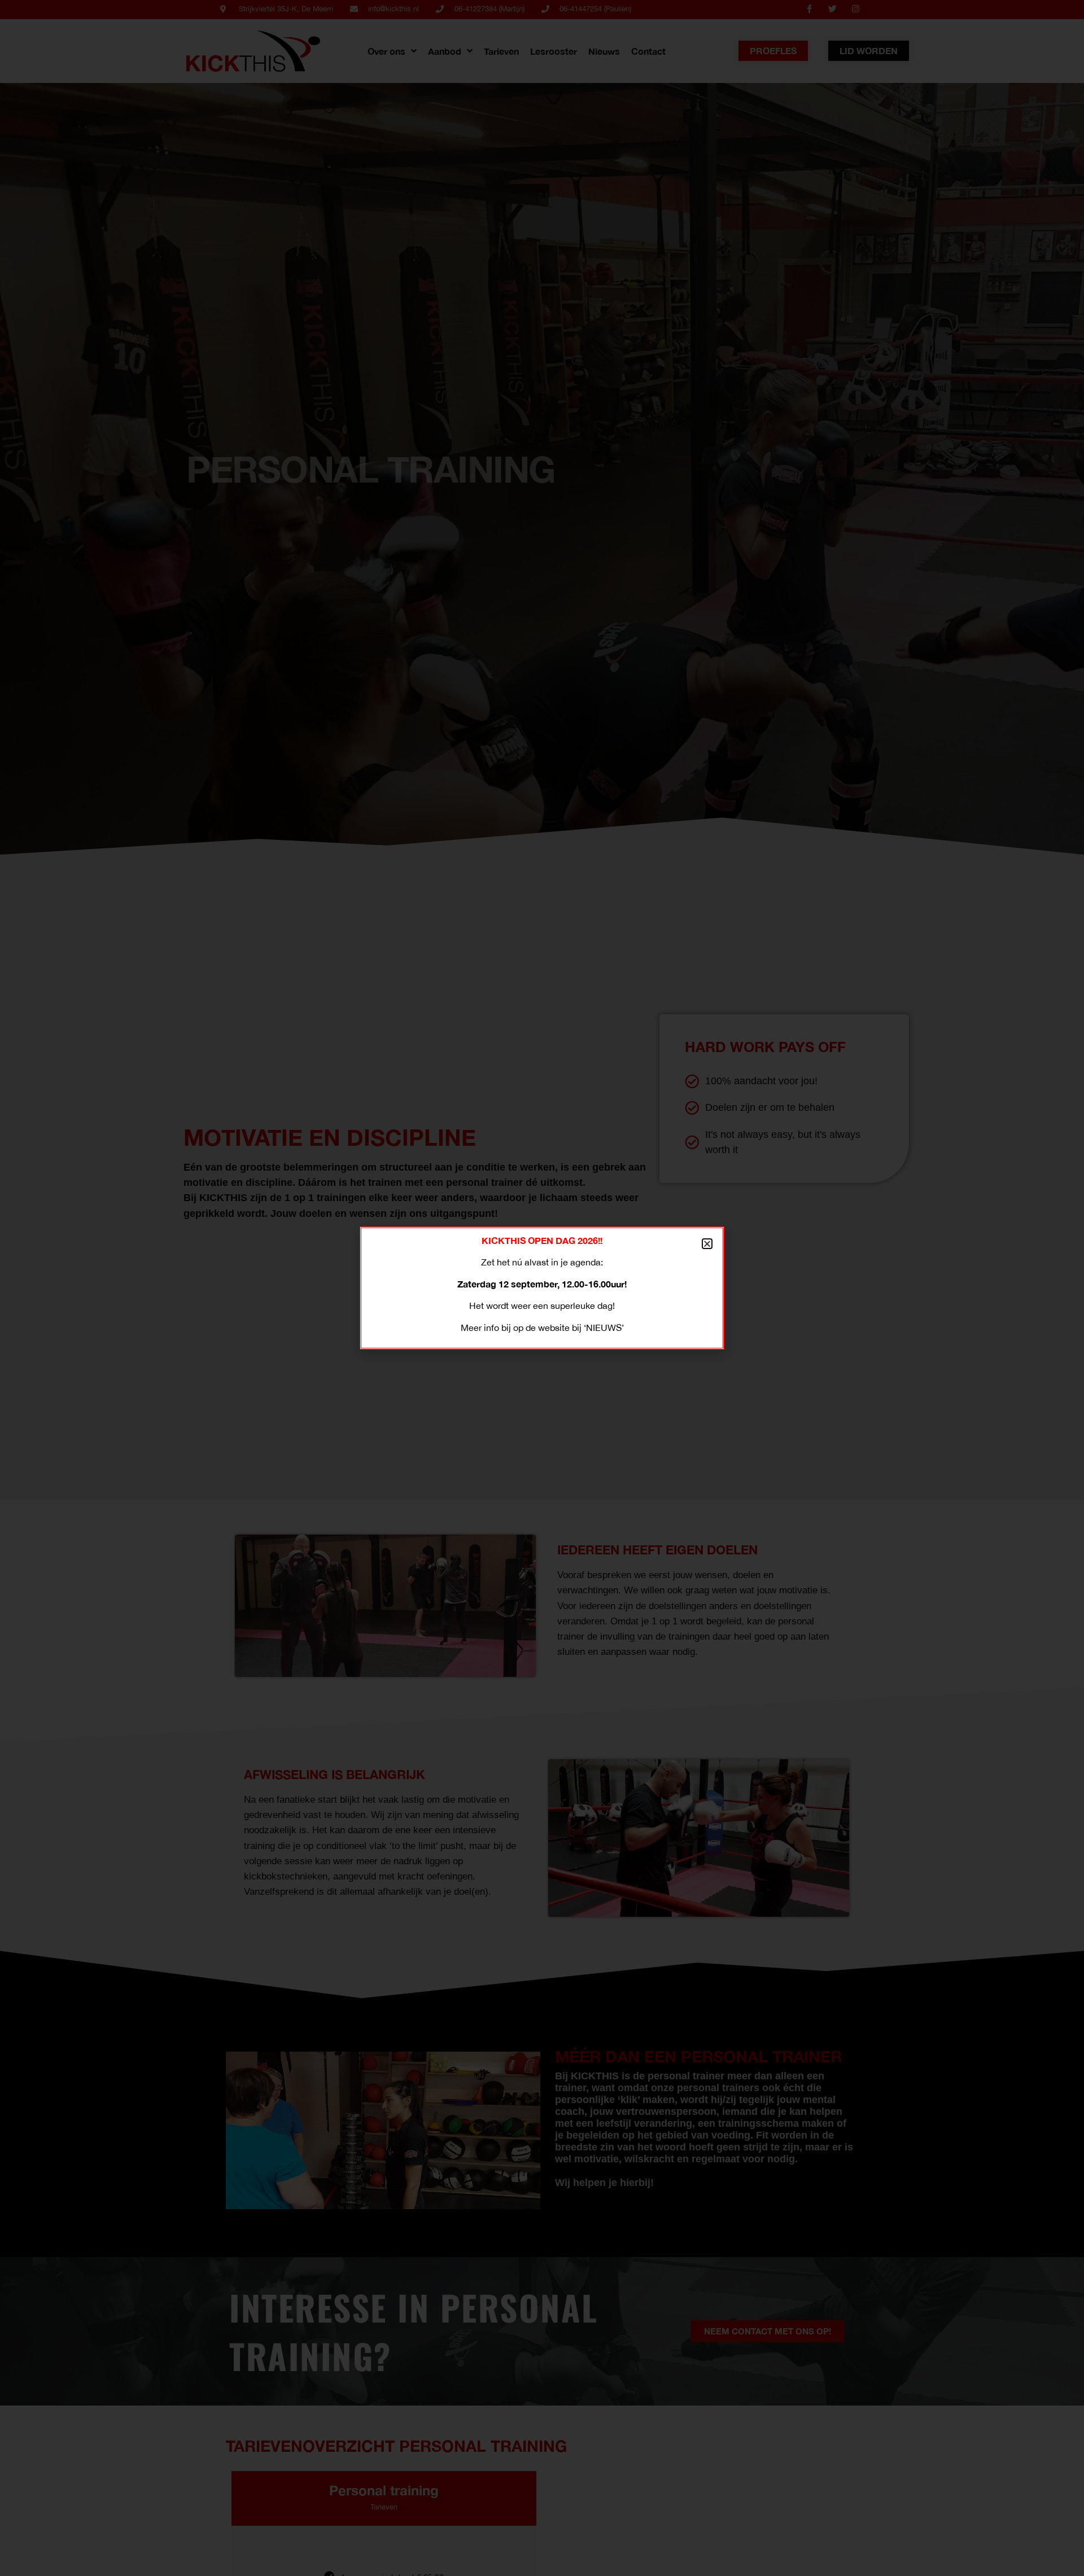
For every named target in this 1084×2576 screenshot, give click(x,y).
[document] (542, 1288)
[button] (707, 1244)
